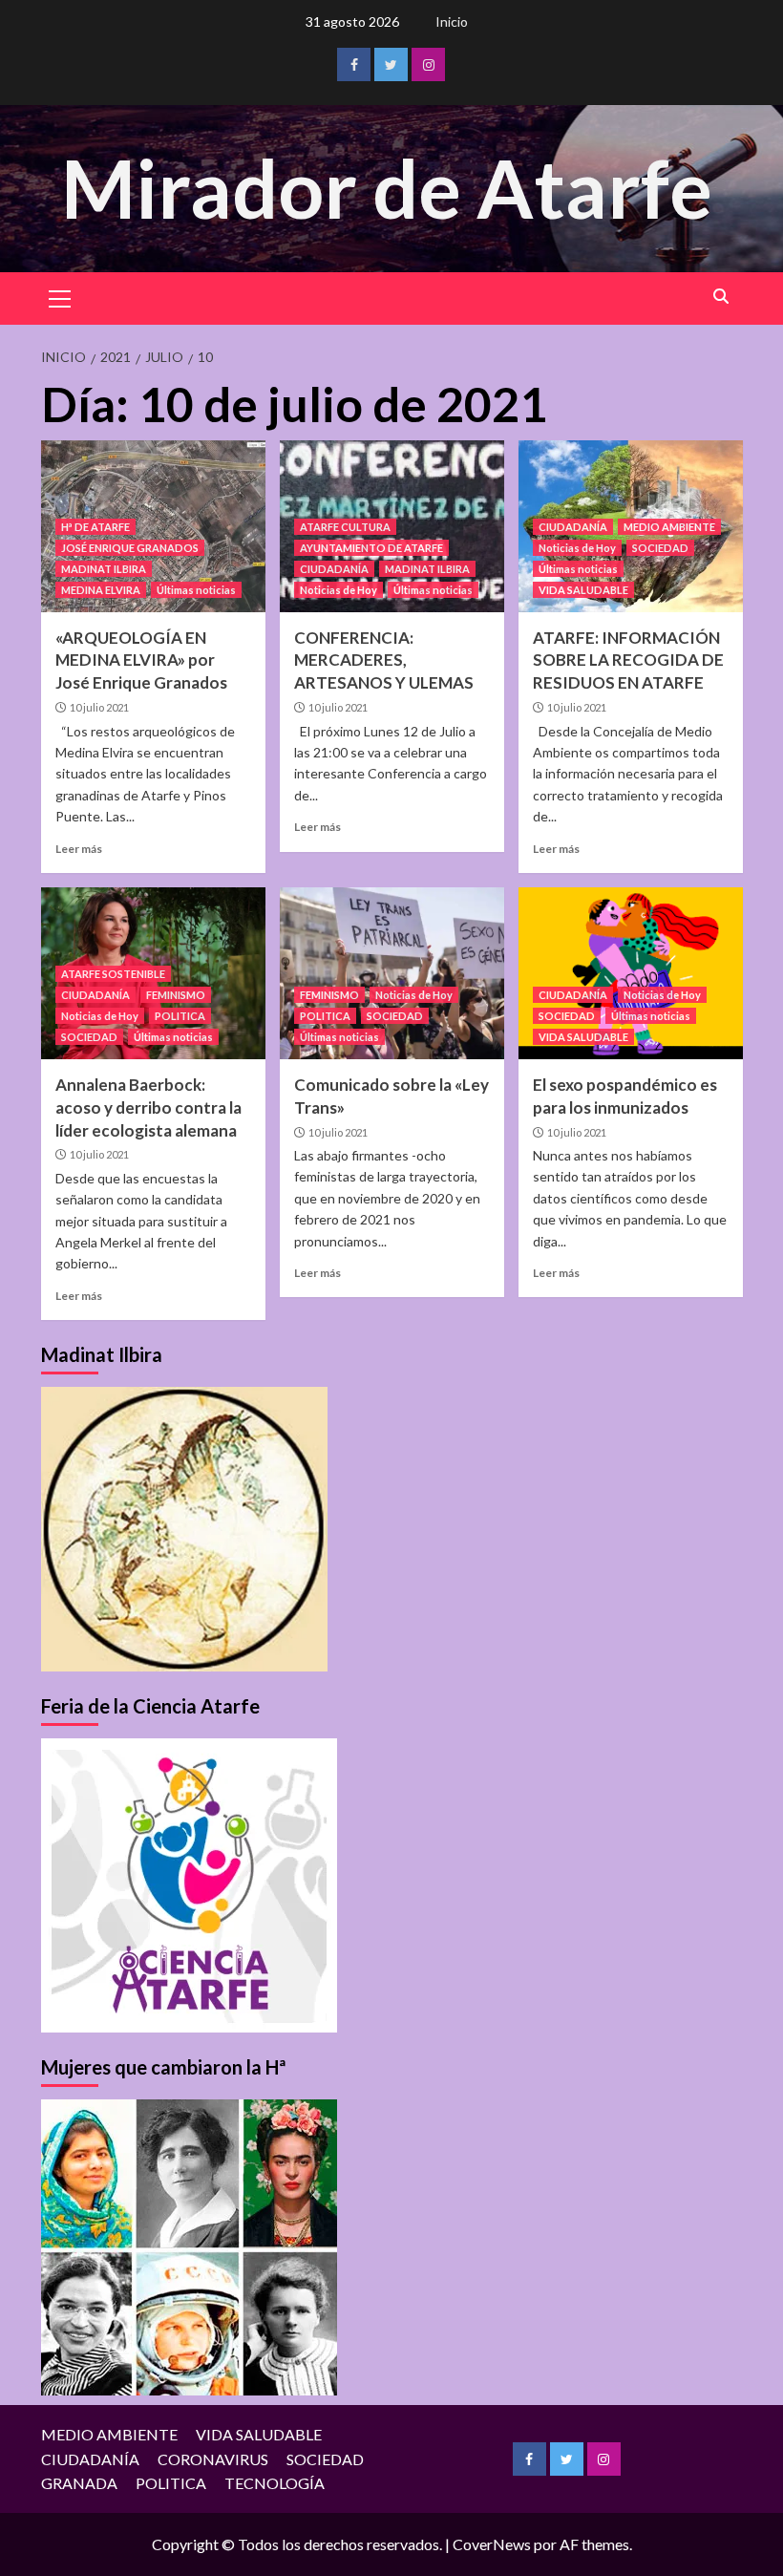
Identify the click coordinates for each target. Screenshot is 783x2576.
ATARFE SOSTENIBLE (113, 974)
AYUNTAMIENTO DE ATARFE (371, 548)
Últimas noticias (196, 590)
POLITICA (180, 1016)
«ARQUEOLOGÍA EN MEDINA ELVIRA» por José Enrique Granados (141, 660)
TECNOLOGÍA (275, 2483)
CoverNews (492, 2544)
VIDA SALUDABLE (583, 590)
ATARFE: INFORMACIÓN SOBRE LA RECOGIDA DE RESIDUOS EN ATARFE (628, 660)
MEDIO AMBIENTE (669, 527)
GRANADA (79, 2483)
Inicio (452, 21)
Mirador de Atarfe (387, 188)
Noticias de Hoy (339, 590)
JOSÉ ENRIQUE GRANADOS (130, 548)
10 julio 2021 (99, 707)
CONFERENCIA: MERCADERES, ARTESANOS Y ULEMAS (384, 660)
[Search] (721, 297)
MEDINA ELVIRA (101, 590)
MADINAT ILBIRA (104, 569)
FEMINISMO (176, 995)
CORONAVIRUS (213, 2459)
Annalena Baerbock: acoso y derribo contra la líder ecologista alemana (148, 1107)
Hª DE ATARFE (95, 527)
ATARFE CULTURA (345, 527)
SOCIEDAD (660, 548)
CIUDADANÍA (334, 569)
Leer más (79, 849)
